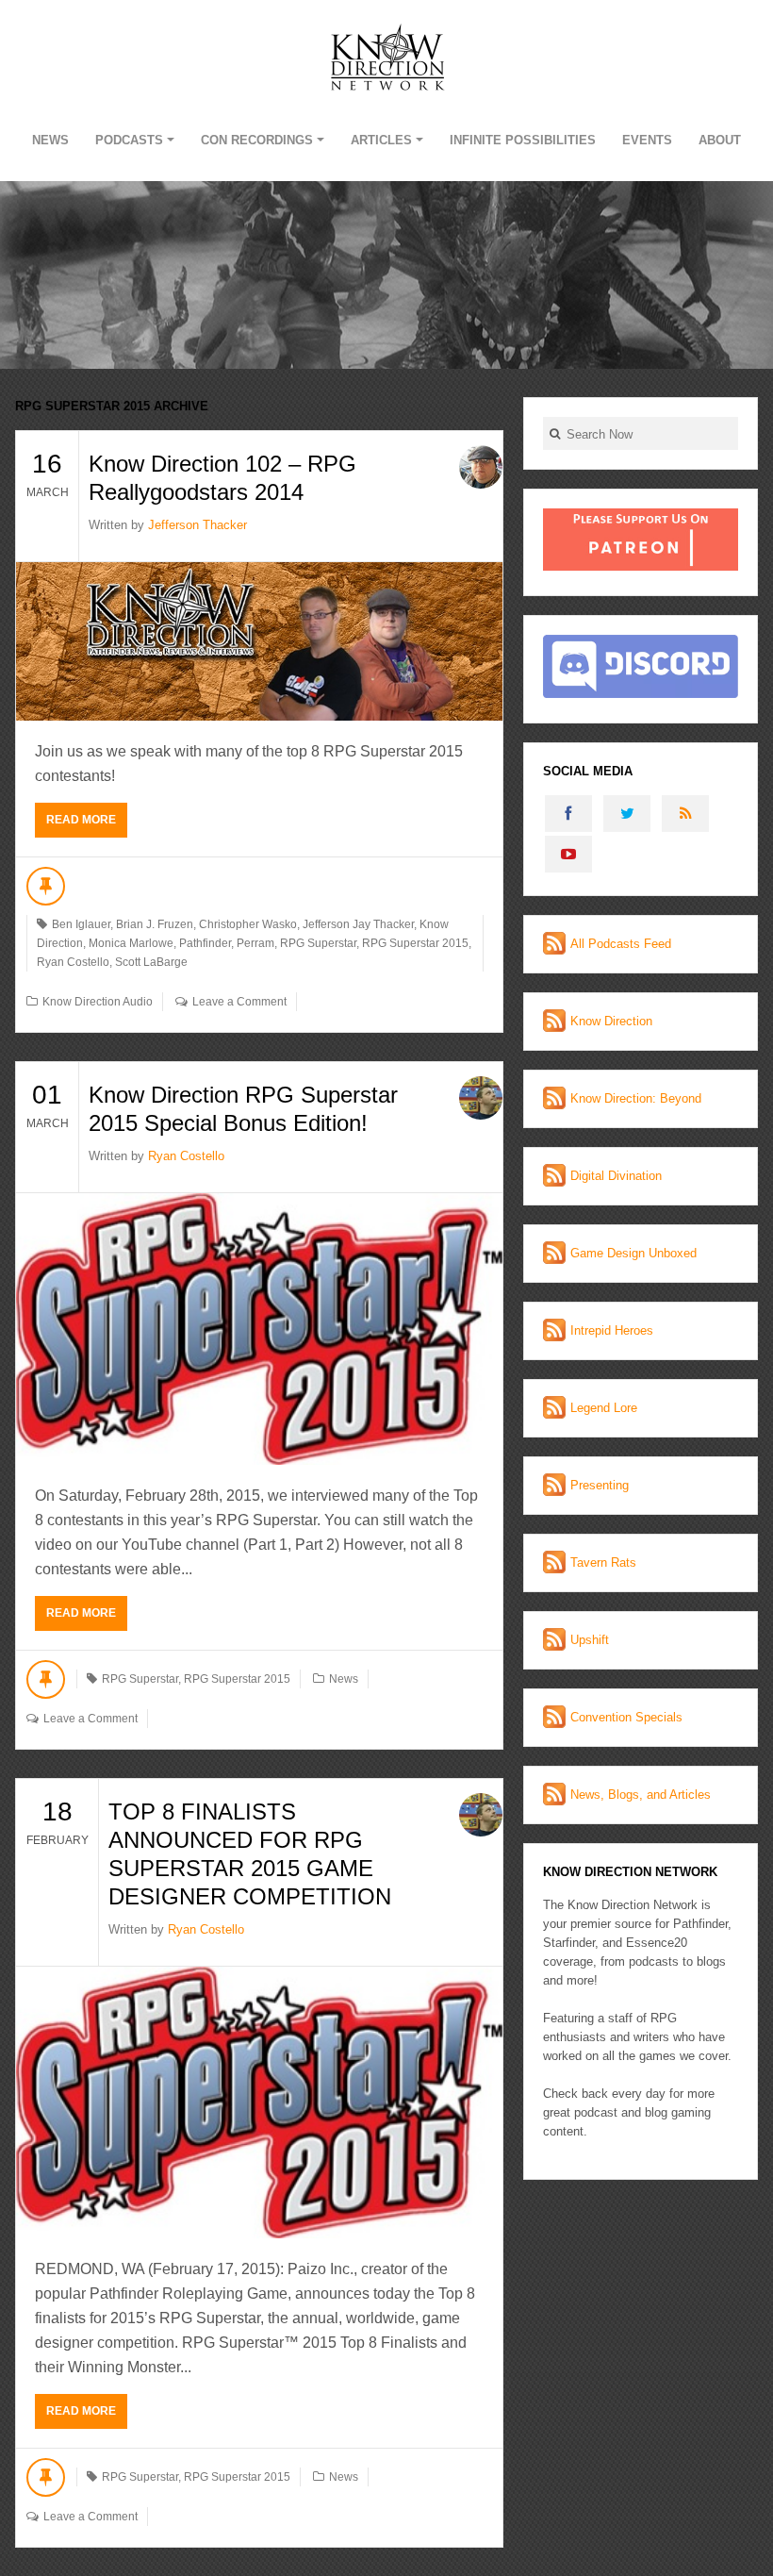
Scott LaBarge (151, 962)
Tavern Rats (603, 1562)
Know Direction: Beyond (636, 1098)
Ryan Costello (73, 962)
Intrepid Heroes (612, 1330)
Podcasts (129, 140)
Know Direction (611, 1021)
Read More (81, 820)
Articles (381, 140)
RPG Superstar (318, 943)
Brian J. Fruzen (155, 924)
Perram (255, 943)
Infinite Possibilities (523, 140)
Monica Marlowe (131, 943)
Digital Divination (616, 1176)
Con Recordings (257, 140)
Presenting (600, 1485)
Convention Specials (626, 1717)
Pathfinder (205, 943)
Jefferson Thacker (197, 525)
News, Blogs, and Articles (641, 1795)
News (50, 140)
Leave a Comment (239, 1002)
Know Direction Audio (98, 1002)
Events (647, 140)
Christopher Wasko (248, 924)
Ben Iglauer (81, 924)
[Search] (555, 433)
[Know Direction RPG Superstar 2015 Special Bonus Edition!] (259, 1329)
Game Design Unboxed (633, 1253)
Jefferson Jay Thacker (358, 924)
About (720, 140)
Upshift (590, 1640)
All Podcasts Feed (621, 944)
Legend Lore (604, 1408)
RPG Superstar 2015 (415, 943)
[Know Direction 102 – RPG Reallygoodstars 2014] (259, 641)
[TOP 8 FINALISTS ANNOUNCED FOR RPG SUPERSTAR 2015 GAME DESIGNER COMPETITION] (259, 2102)
